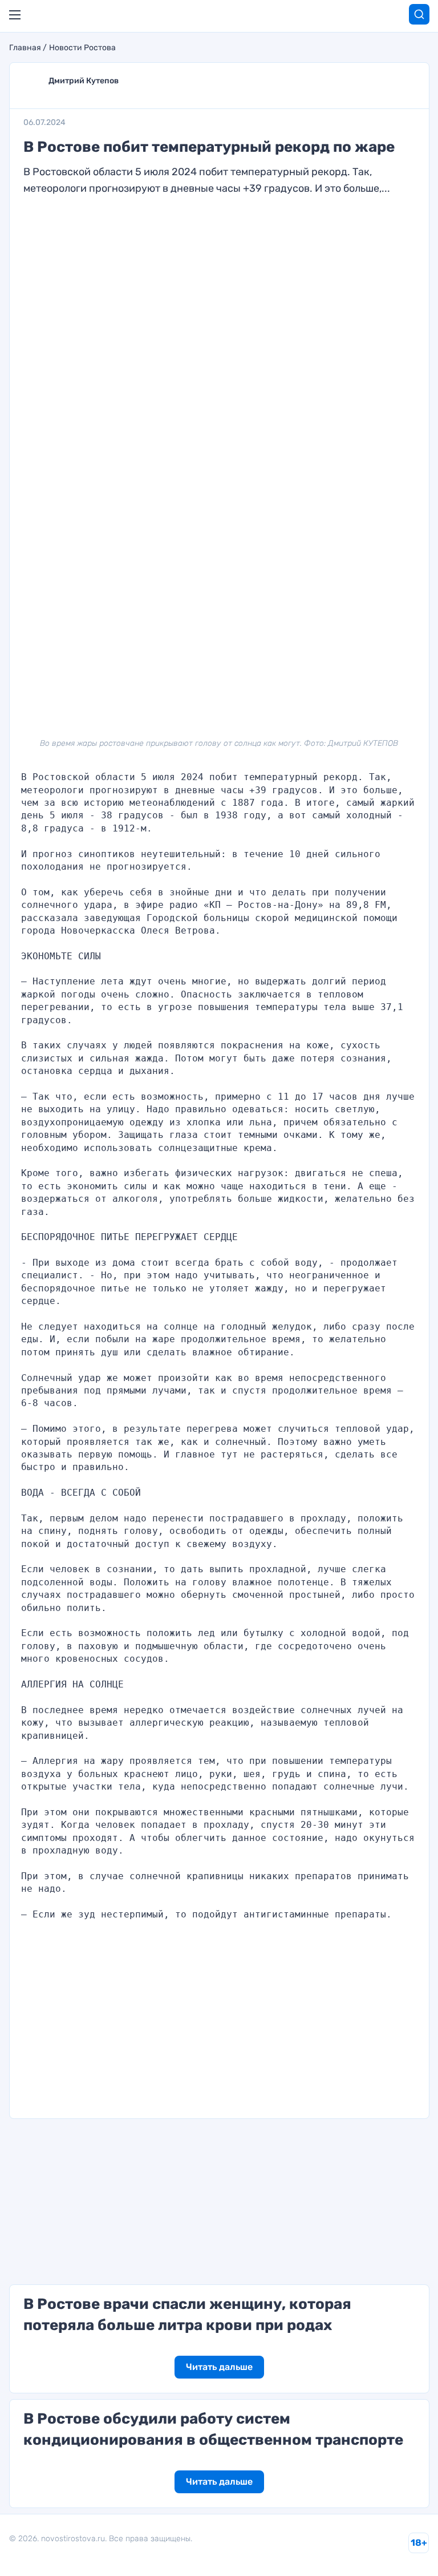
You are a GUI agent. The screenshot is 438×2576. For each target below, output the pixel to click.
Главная (25, 48)
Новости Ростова (82, 48)
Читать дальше (219, 2367)
